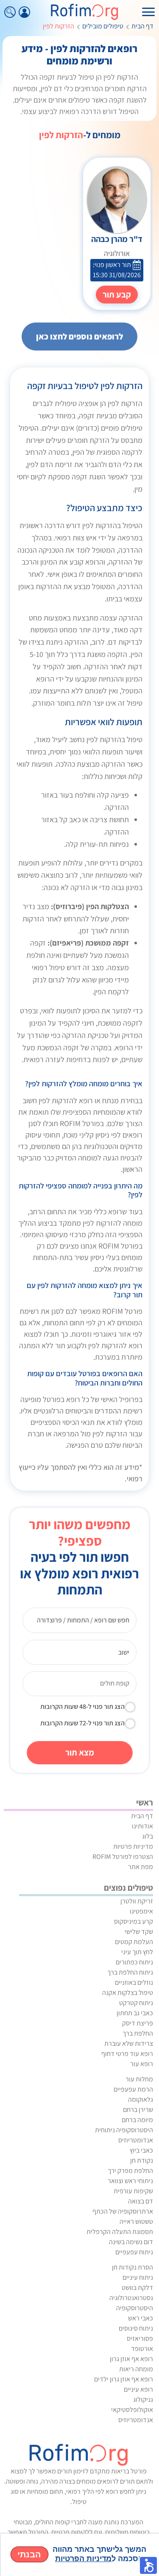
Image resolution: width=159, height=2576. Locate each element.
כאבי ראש (141, 2318)
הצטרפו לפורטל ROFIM (123, 1857)
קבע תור (117, 295)
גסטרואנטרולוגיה (131, 2298)
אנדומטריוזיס (136, 2140)
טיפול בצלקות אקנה (128, 1993)
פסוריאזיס (140, 2338)
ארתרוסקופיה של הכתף (123, 2211)
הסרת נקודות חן (132, 2267)
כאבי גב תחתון (135, 2013)
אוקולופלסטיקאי (132, 2410)
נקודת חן (142, 2160)
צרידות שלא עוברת (129, 2043)
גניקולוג (143, 2399)
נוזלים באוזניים (134, 1982)
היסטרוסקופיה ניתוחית (124, 2130)
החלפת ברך (138, 2033)
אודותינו (142, 1826)
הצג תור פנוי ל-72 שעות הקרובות (82, 1723)
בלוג (148, 1836)
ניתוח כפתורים (134, 1962)
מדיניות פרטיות (133, 1846)
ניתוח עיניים (138, 2277)
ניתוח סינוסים (136, 2328)
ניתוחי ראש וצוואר (130, 2181)
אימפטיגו (141, 1911)
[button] (148, 2565)
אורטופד (142, 2349)
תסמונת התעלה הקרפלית (120, 2232)
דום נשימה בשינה (131, 2242)
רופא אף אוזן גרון (131, 2359)
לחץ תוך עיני (137, 1952)
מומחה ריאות (136, 2369)
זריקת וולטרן (137, 1901)
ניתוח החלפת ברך (130, 1972)
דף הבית (142, 26)
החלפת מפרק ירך (130, 2171)
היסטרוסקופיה (135, 2308)
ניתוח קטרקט (136, 2003)
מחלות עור (139, 2079)
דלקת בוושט (137, 2288)
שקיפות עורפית (133, 2191)
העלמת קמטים (134, 1942)
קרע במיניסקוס (134, 1921)
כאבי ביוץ (141, 2150)
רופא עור (142, 2064)
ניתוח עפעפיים (134, 2252)
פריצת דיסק (138, 2023)
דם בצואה (141, 2201)
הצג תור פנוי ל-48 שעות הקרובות (82, 1707)
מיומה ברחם (137, 2120)
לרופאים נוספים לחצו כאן (79, 337)
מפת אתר (141, 1867)
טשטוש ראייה (136, 2221)
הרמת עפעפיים (133, 2089)
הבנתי (29, 2554)
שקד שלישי (139, 1932)
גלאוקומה (141, 2099)
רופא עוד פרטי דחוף (127, 2054)
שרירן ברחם (138, 2110)
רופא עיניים (138, 2389)
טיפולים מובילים (103, 26)
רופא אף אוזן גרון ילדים (124, 2379)
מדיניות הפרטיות (83, 2559)
